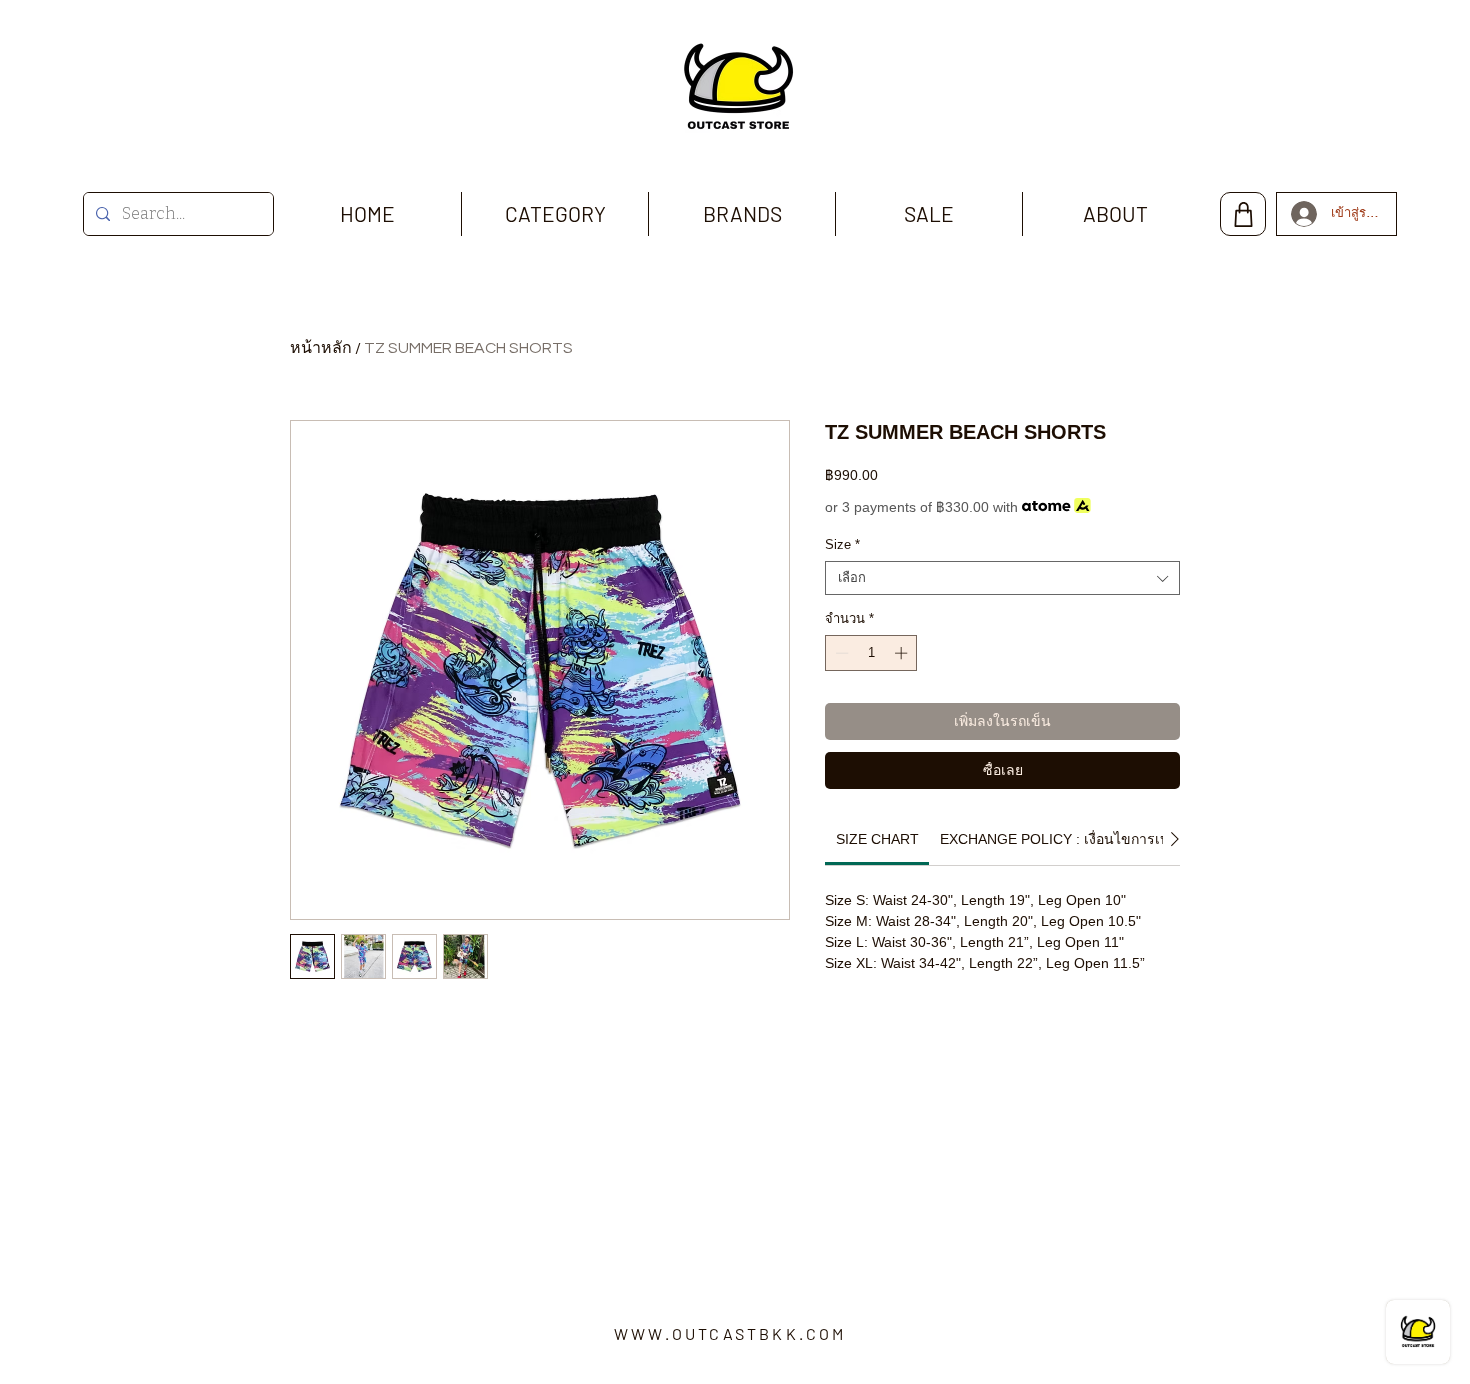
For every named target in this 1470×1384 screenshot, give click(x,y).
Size (842, 544)
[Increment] (903, 653)
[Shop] (1243, 214)
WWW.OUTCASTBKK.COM (730, 1333)
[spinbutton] (871, 653)
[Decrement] (840, 653)
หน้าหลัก (321, 348)
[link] (877, 839)
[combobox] (1002, 578)
